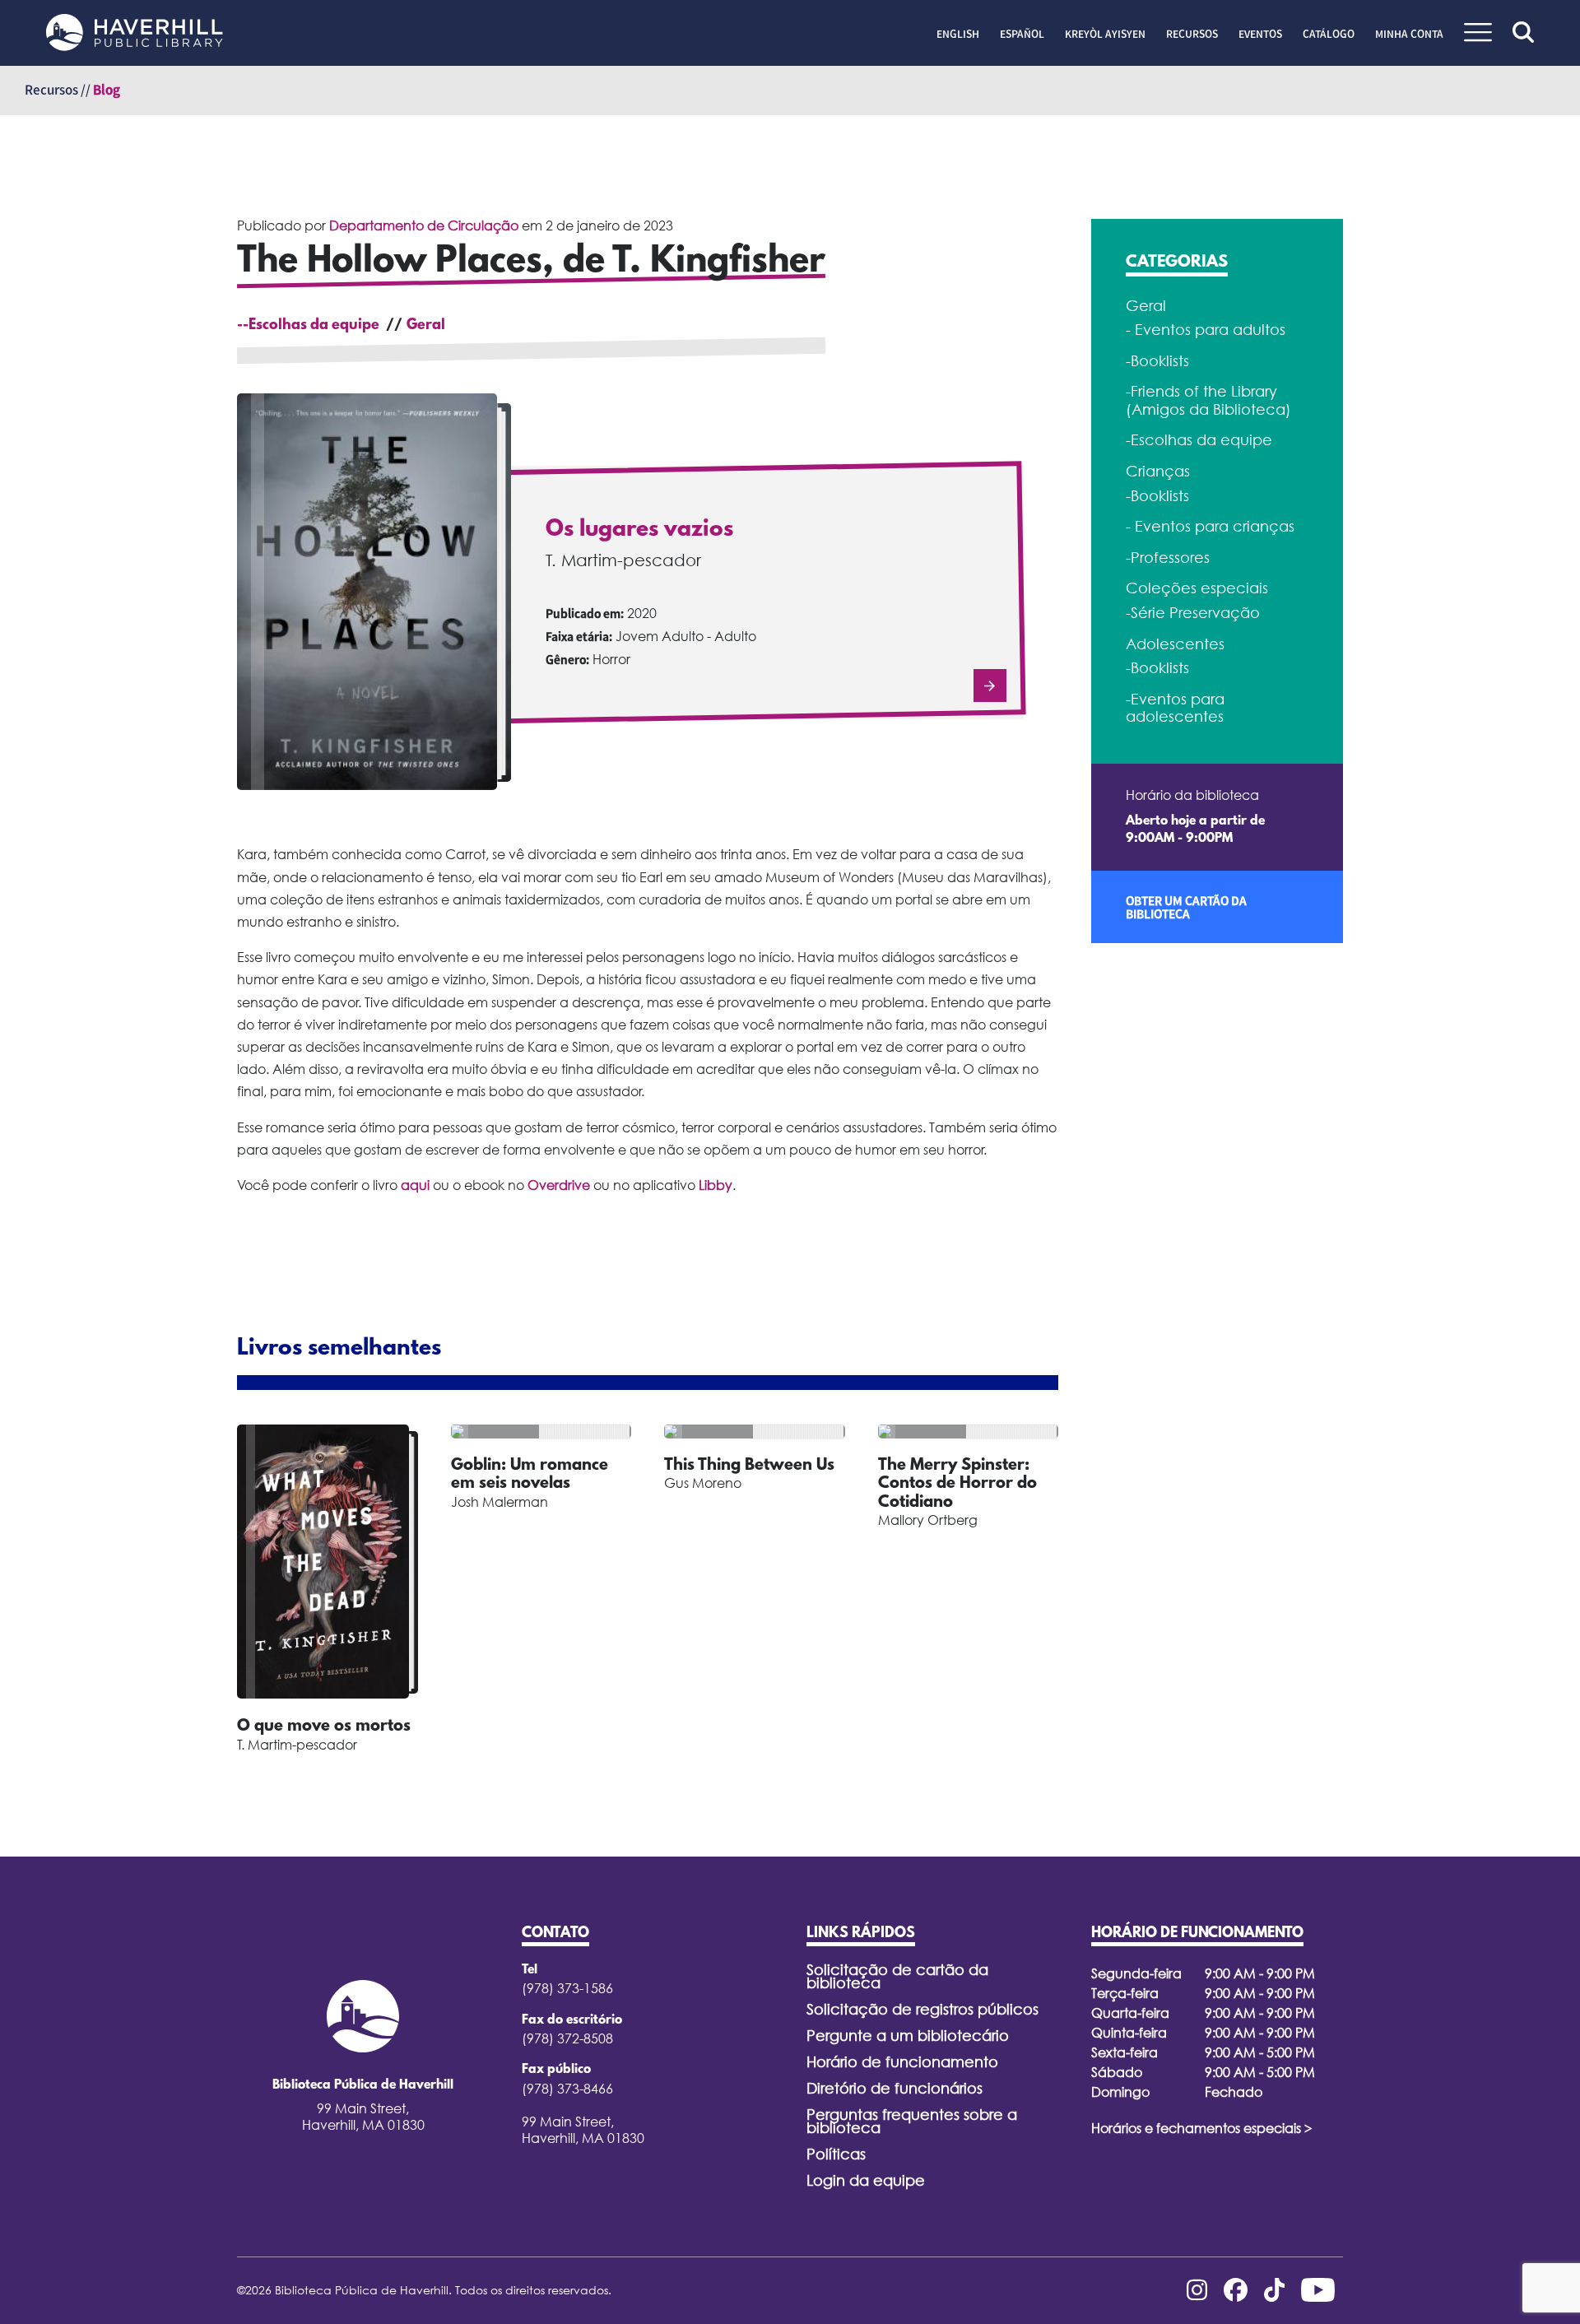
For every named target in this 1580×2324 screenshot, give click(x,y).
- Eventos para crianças (1210, 526)
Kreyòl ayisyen (1105, 34)
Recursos (1192, 34)
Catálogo (1329, 34)
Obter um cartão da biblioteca (1186, 907)
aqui (415, 1185)
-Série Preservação (1193, 613)
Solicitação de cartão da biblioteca (897, 1976)
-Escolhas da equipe (1199, 440)
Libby (716, 1185)
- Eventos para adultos (1206, 330)
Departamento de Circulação (424, 225)
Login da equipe (866, 2180)
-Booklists (1157, 361)
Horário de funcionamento (902, 2062)
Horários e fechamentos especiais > (1202, 2128)
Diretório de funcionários (895, 2088)
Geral (426, 326)
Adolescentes (1175, 644)
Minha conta (1409, 34)
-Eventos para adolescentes (1175, 708)
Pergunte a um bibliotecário (908, 2036)
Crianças (1158, 471)
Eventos (1260, 34)
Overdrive (559, 1185)
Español (1022, 34)
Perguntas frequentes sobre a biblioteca (912, 2121)
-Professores (1168, 558)
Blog (107, 90)
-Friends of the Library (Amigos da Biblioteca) (1208, 400)
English (958, 34)
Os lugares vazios (639, 530)
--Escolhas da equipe (308, 326)
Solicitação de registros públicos (922, 2009)
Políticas (836, 2154)
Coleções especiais (1197, 588)
